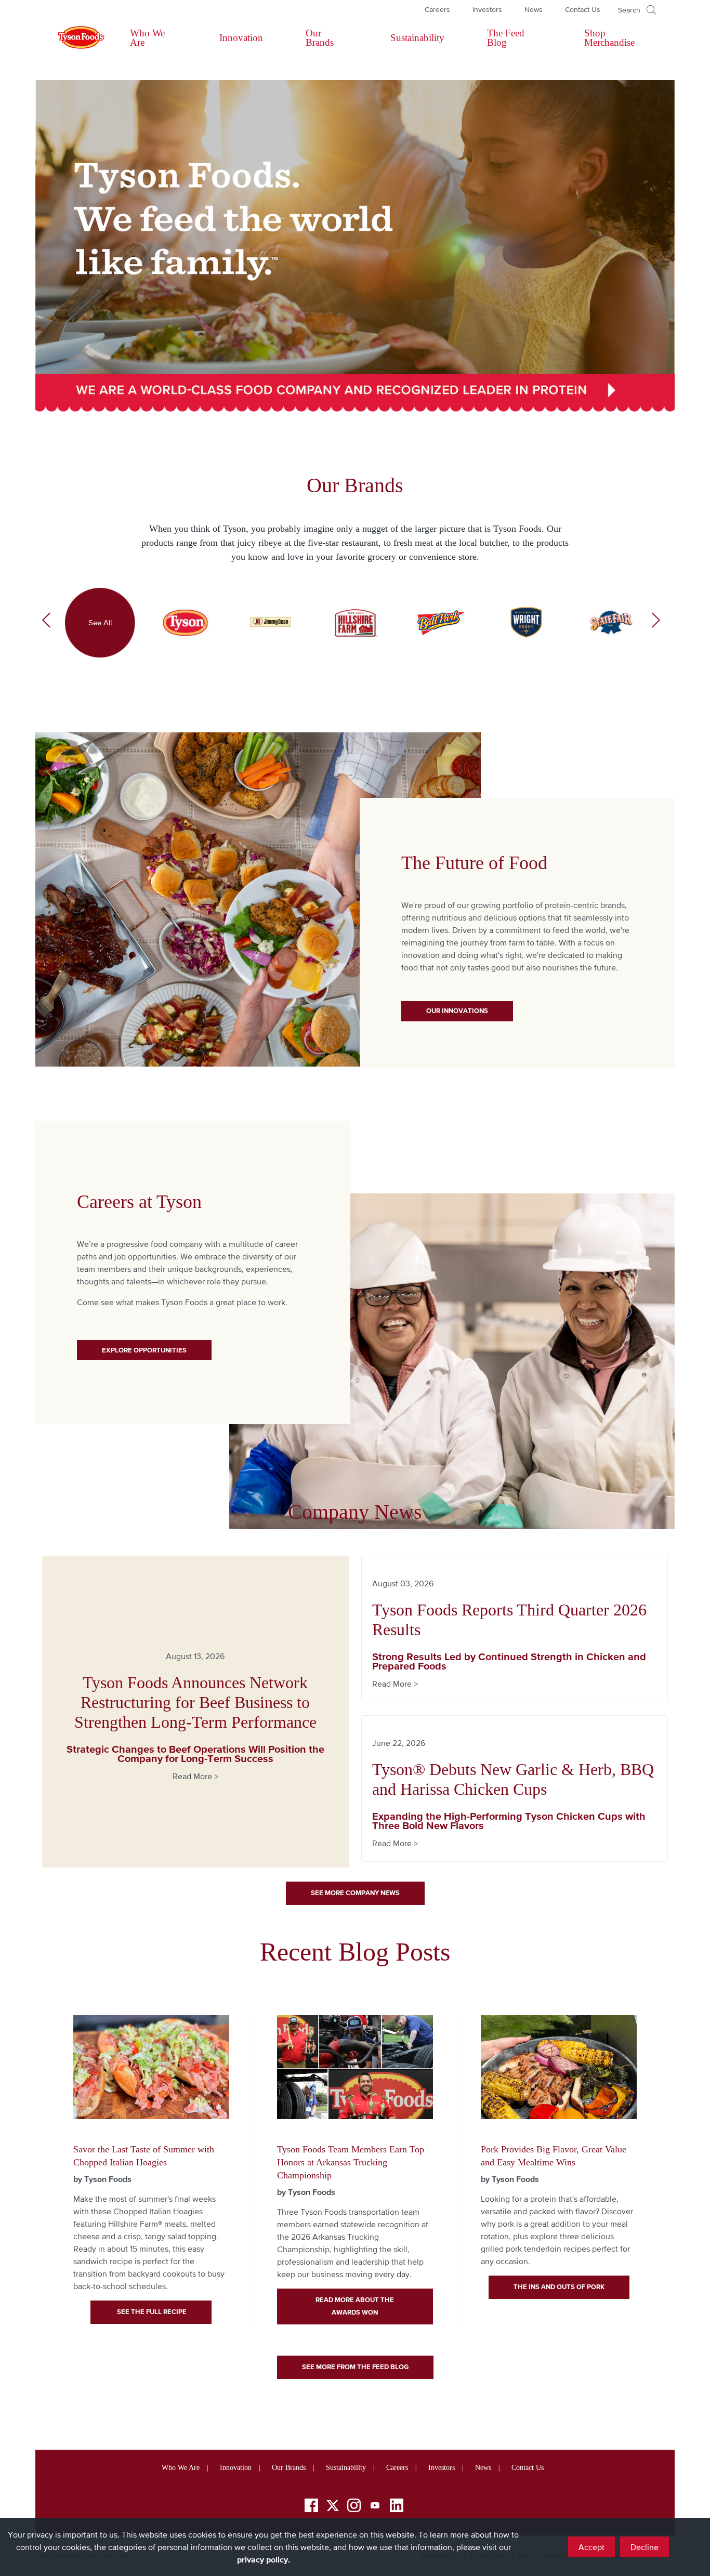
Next (656, 623)
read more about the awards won (355, 2306)
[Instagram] (354, 2507)
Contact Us (583, 9)
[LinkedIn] (397, 2507)
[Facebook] (311, 2507)
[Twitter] (333, 2506)
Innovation (241, 38)
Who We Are (147, 38)
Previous (46, 623)
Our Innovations (457, 1011)
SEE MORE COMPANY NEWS (355, 1893)
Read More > (195, 1776)
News (534, 9)
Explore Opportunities (144, 1350)
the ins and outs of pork (559, 2287)
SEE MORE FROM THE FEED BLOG (355, 2367)
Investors (487, 9)
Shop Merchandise (609, 38)
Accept (591, 2547)
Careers (437, 9)
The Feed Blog (506, 38)
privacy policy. (264, 2559)
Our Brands (320, 38)
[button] (637, 10)
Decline (645, 2547)
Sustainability (417, 38)
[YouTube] (375, 2507)
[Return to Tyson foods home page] (72, 38)
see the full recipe (151, 2312)
